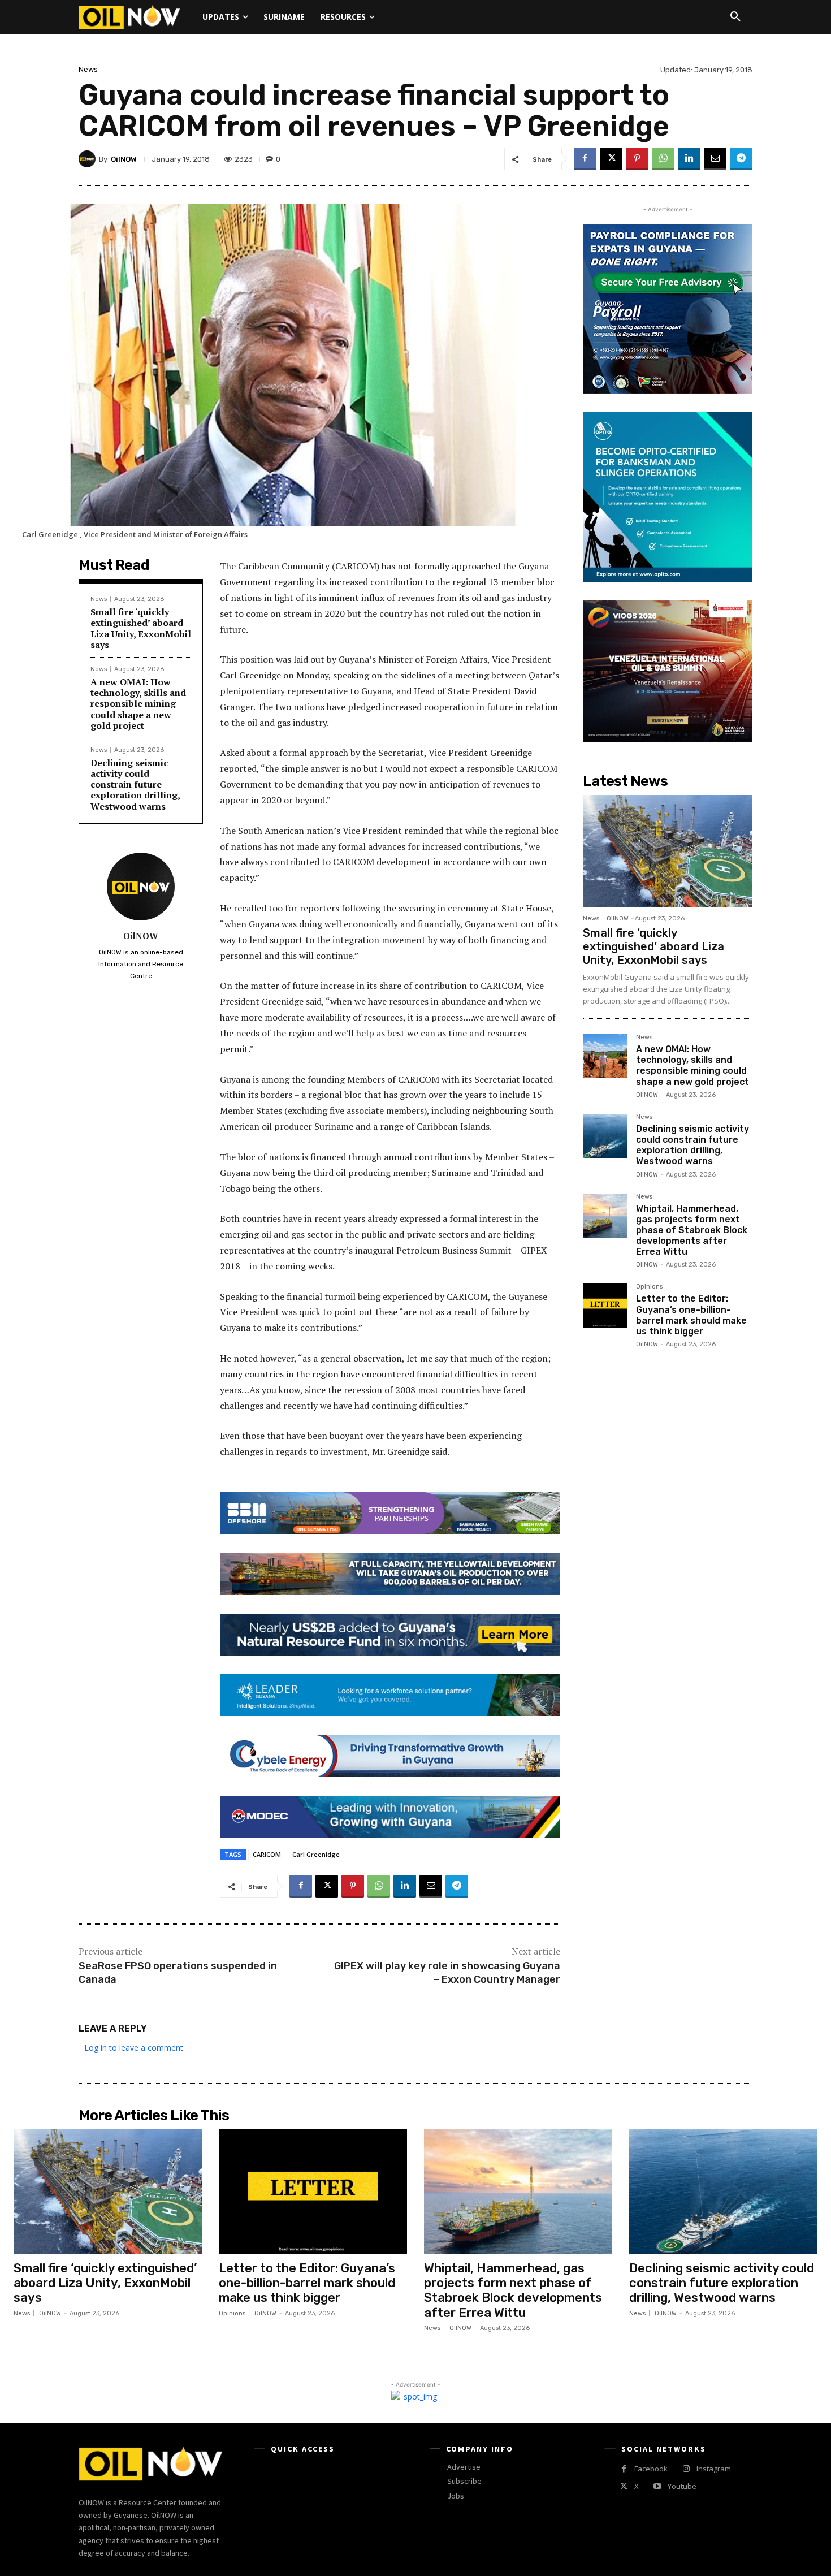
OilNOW (124, 159)
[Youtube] (657, 2486)
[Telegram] (741, 159)
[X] (611, 159)
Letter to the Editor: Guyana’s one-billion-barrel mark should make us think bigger (691, 1315)
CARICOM (267, 1854)
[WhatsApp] (663, 159)
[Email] (715, 159)
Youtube (682, 2486)
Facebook (651, 2469)
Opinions (649, 1287)
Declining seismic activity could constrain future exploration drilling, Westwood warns (135, 785)
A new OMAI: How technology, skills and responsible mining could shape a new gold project (138, 704)
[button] (735, 17)
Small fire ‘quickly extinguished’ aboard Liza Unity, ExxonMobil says (141, 628)
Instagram (714, 2469)
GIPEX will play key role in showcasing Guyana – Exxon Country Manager (447, 1972)
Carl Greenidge (316, 1854)
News (88, 69)
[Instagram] (686, 2469)
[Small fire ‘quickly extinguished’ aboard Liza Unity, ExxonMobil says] (668, 851)
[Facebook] (585, 159)
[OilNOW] (89, 159)
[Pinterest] (637, 159)
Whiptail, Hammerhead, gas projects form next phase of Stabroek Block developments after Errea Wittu (692, 1230)
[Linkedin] (689, 159)
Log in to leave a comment (134, 2048)
